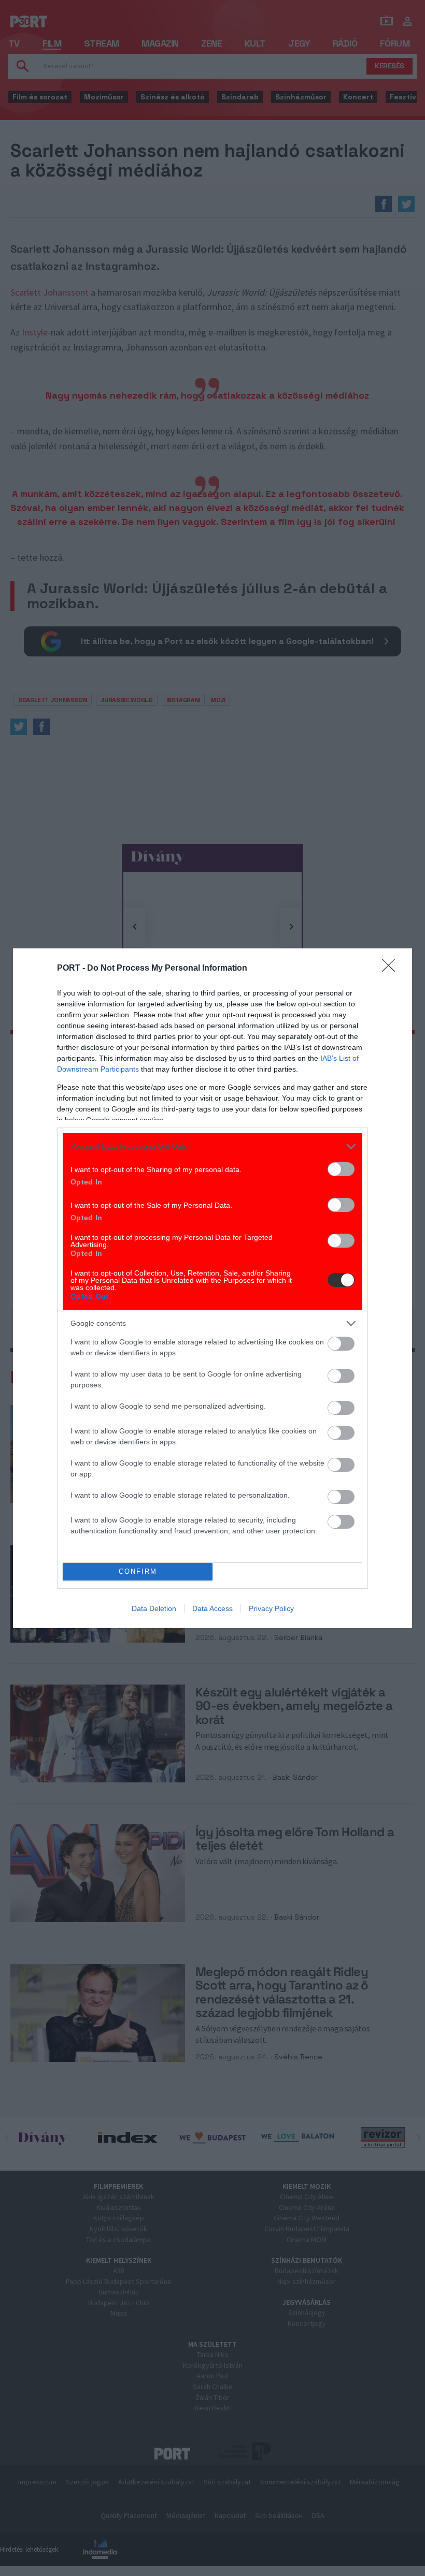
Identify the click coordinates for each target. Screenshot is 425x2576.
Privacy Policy (271, 1608)
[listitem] (212, 1146)
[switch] (341, 1169)
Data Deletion (154, 1608)
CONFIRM (138, 1571)
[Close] (392, 969)
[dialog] (212, 1288)
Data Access (212, 1608)
